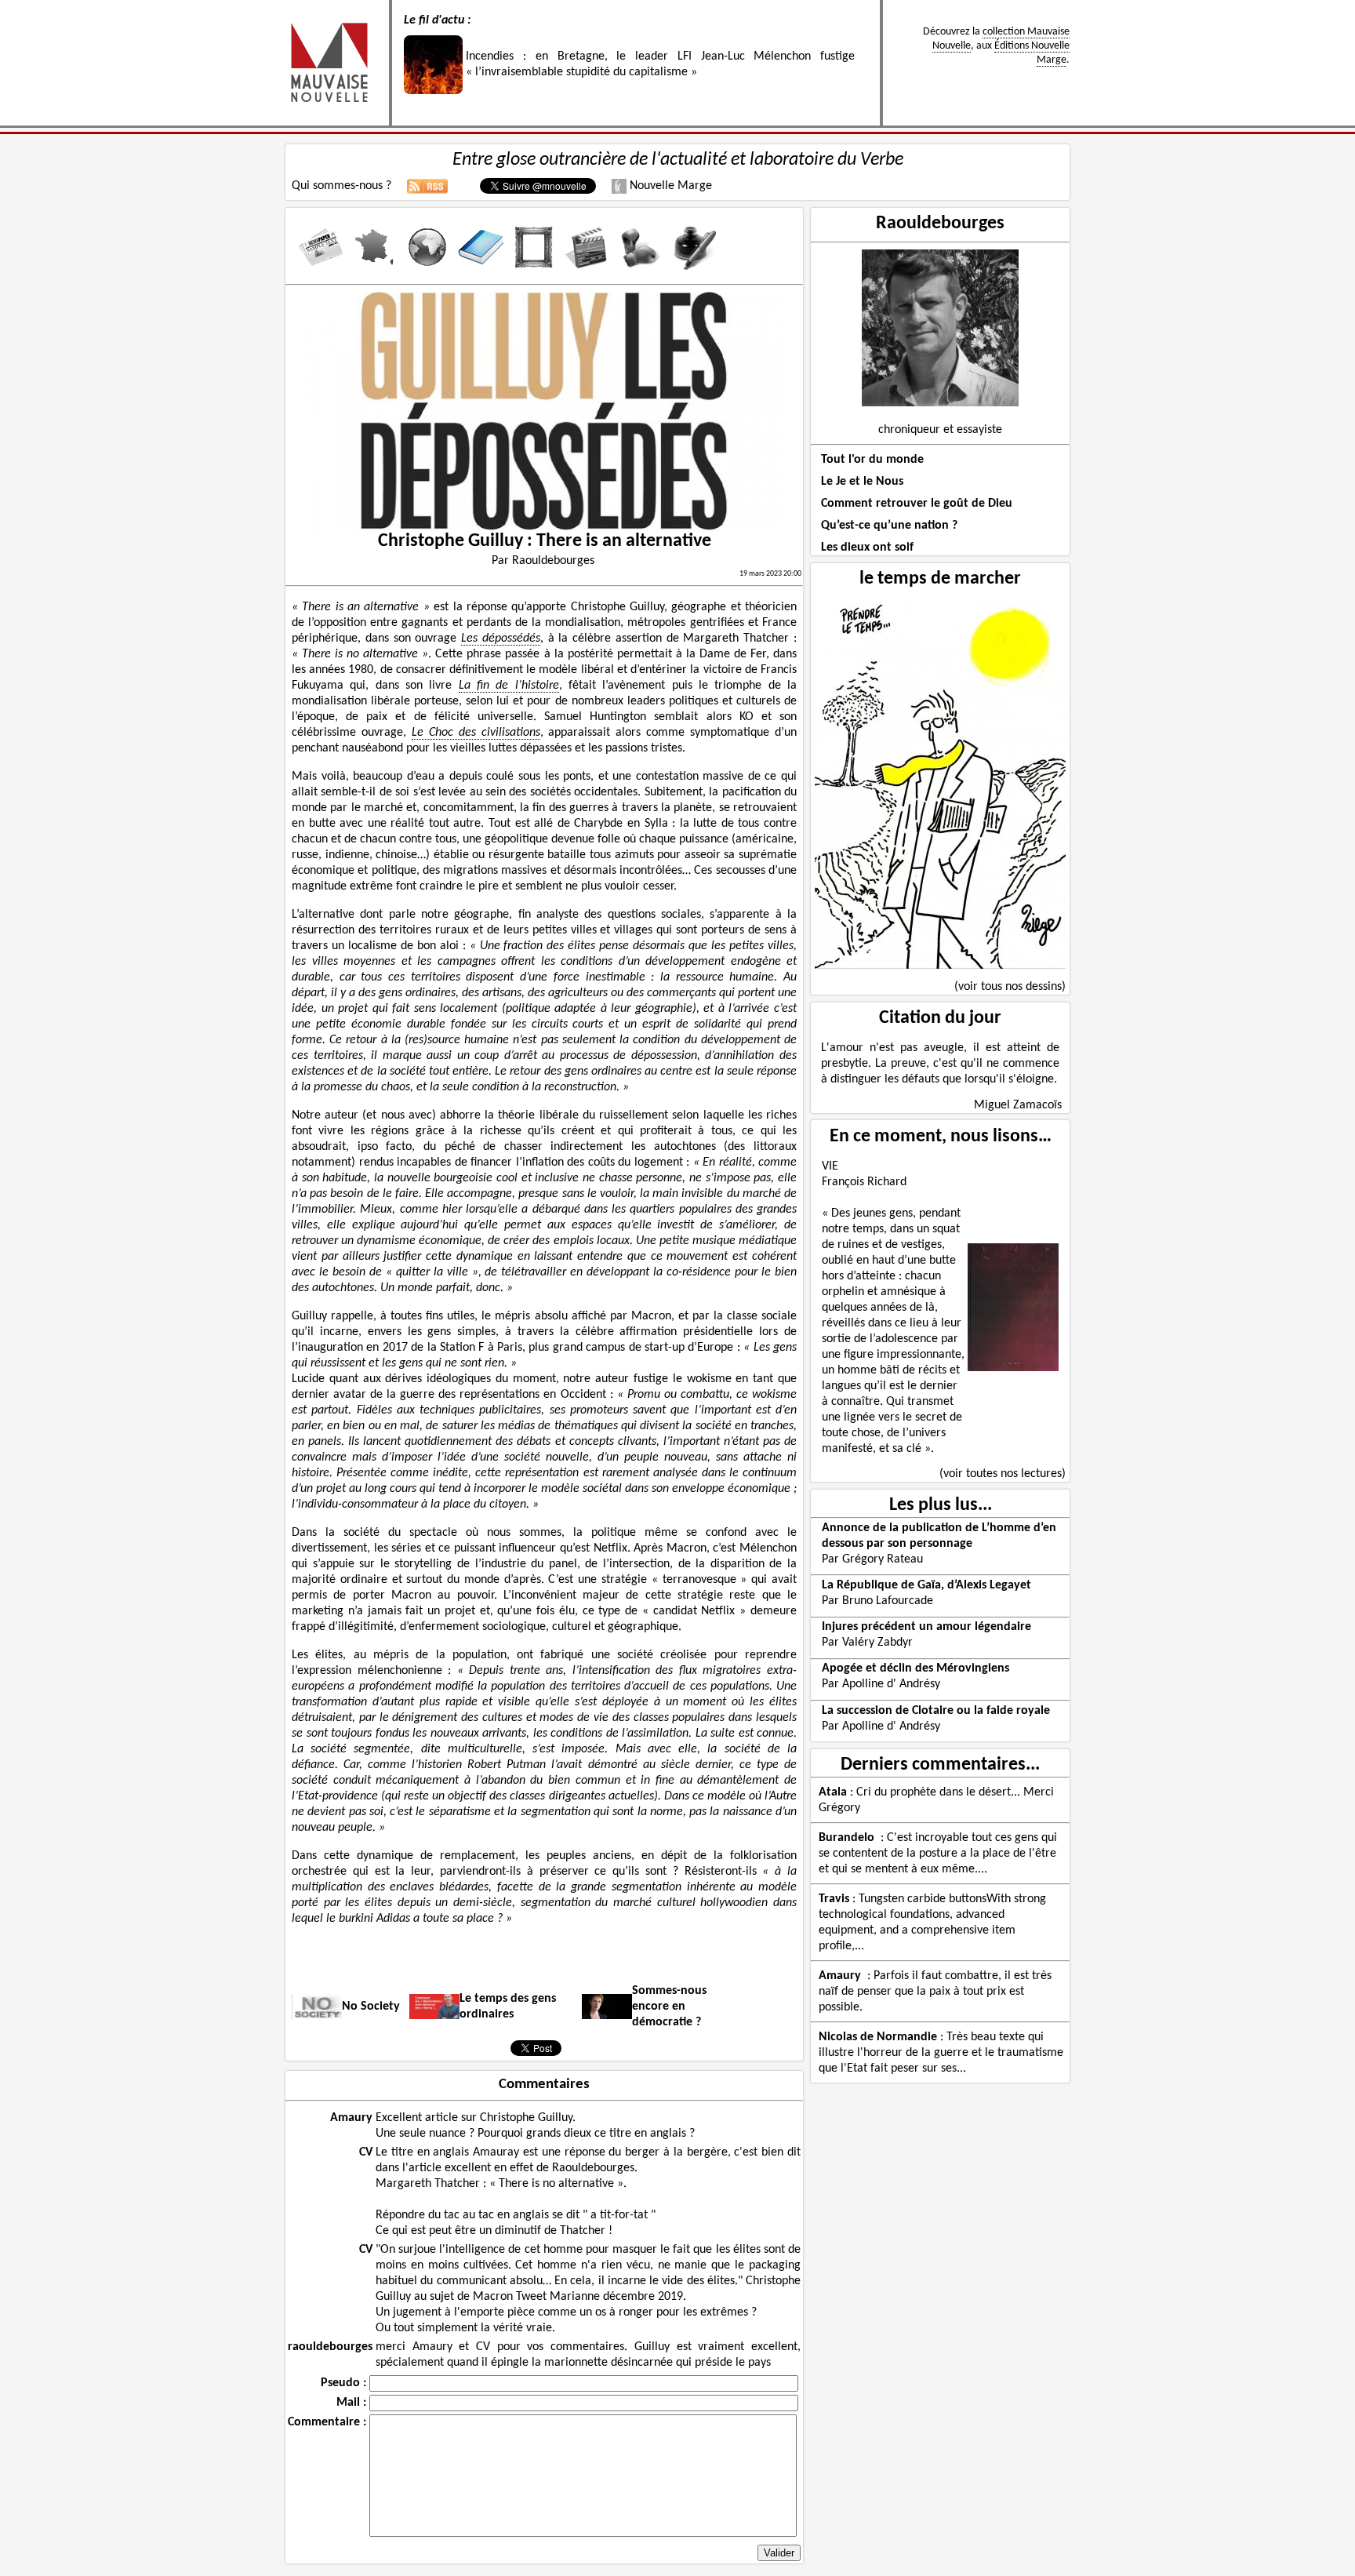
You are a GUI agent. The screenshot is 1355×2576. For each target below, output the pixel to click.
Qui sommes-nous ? (341, 186)
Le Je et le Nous (862, 482)
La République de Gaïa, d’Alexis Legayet (926, 1585)
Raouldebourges (940, 224)
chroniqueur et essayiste (940, 430)
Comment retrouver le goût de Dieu (917, 504)
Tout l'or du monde (872, 460)
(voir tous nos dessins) (1010, 987)
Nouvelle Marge (669, 186)
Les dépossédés (501, 639)
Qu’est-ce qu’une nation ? (889, 526)
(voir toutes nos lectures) (1003, 1474)
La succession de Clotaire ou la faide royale (936, 1711)
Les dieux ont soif (867, 548)
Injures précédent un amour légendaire (926, 1627)
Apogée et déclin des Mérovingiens (915, 1668)
